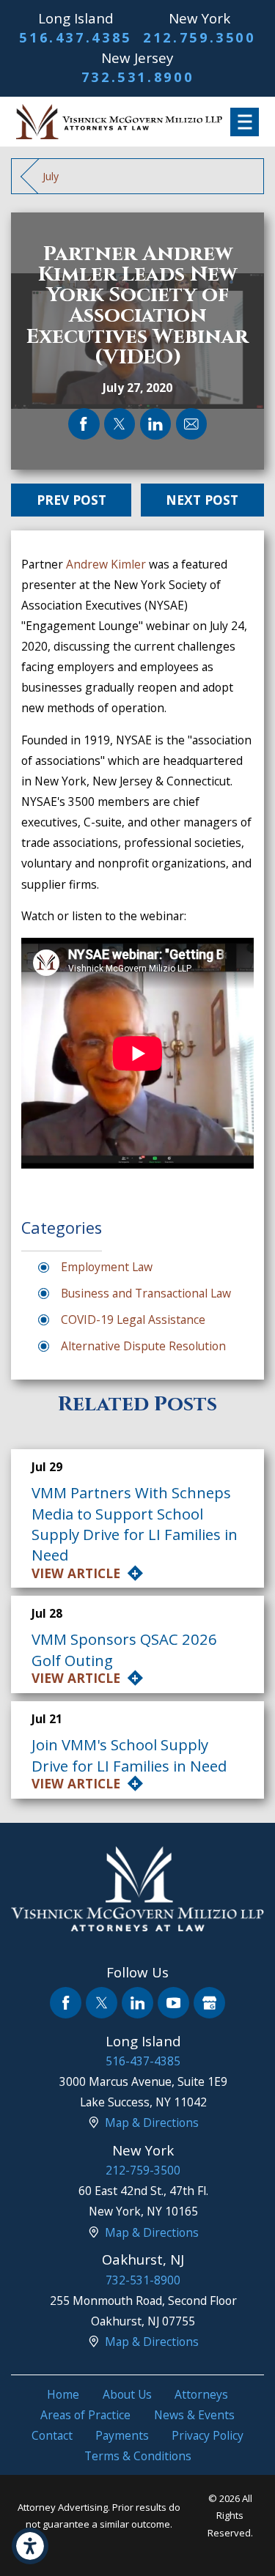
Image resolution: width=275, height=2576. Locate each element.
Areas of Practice (85, 2415)
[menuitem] (63, 2394)
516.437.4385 (76, 37)
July (51, 176)
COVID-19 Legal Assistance (133, 1320)
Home (63, 2394)
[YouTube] (173, 2003)
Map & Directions (152, 2122)
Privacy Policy (208, 2435)
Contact (52, 2435)
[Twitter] (102, 2003)
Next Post (202, 500)
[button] (30, 2546)
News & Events (194, 2415)
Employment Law (107, 1267)
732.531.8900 (138, 77)
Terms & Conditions (138, 2456)
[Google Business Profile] (209, 2003)
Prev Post (71, 500)
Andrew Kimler (106, 564)
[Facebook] (66, 2003)
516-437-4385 (143, 2061)
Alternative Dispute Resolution (143, 1346)
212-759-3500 (143, 2170)
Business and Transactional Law (146, 1293)
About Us (127, 2394)
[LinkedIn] (137, 2003)
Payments (122, 2435)
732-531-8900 (143, 2280)
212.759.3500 (199, 37)
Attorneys (201, 2394)
